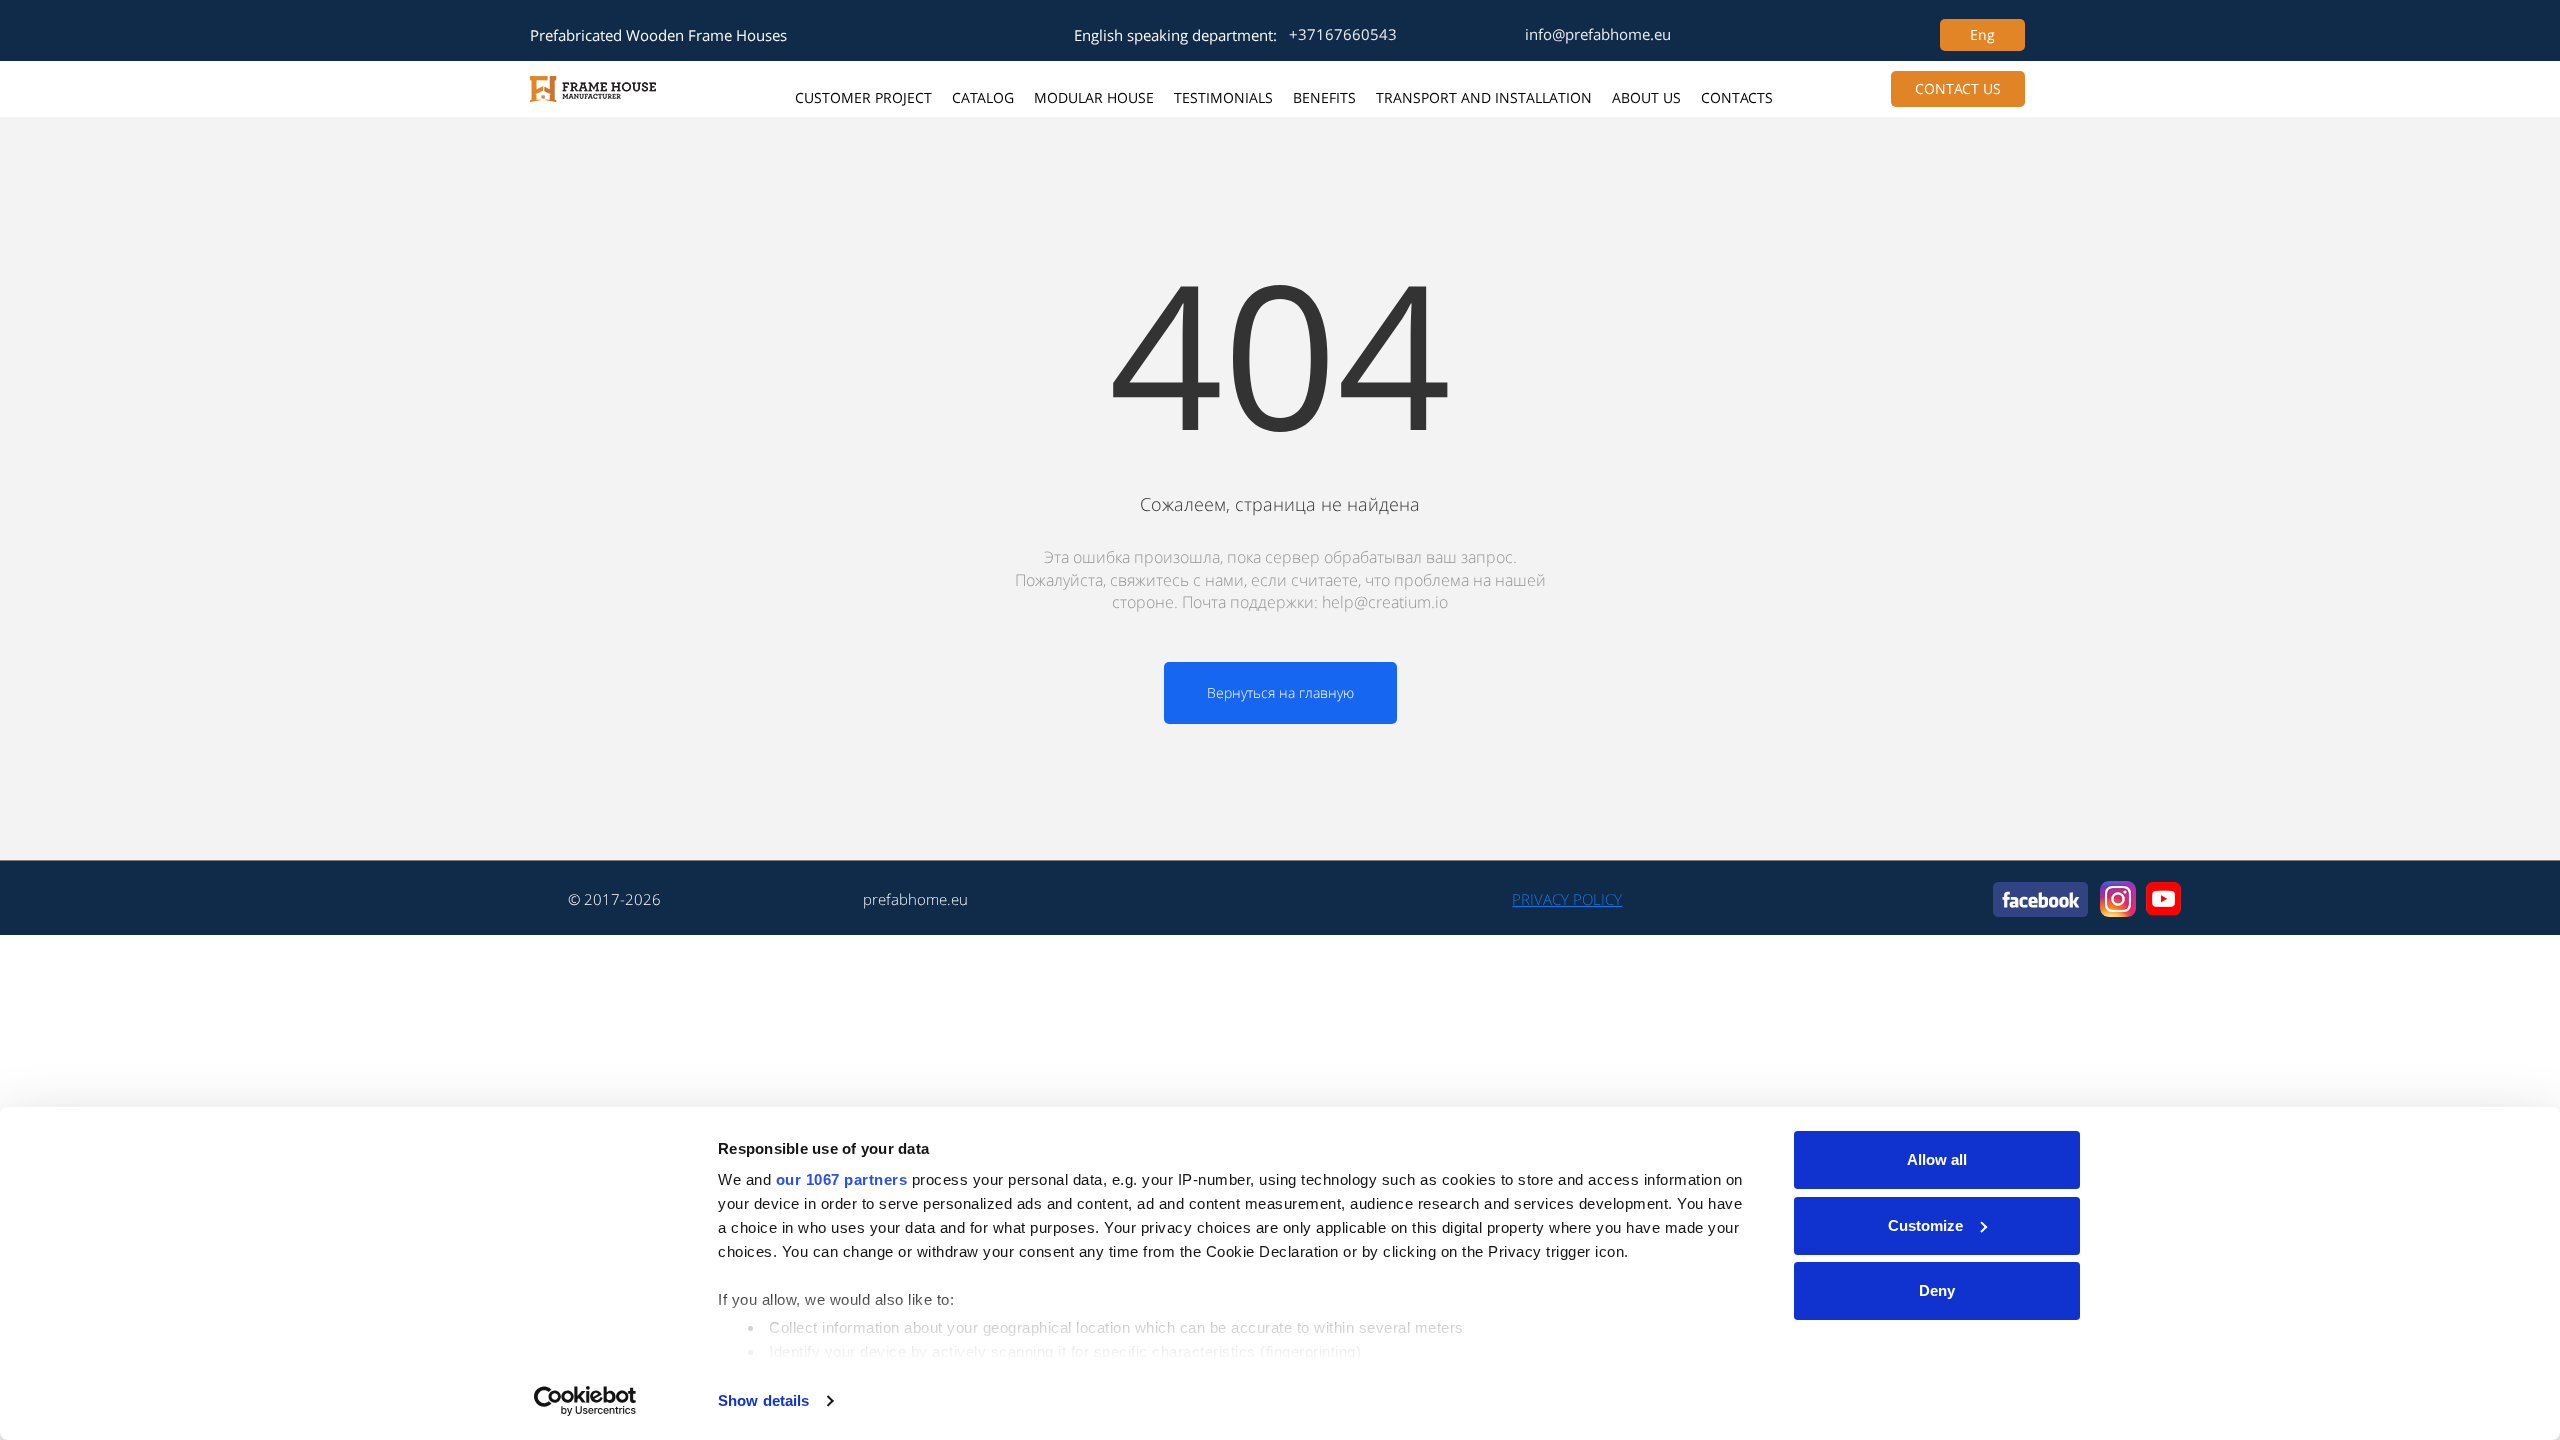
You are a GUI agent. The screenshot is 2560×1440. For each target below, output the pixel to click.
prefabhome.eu (915, 899)
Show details (763, 1400)
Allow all (1937, 1159)
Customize (1925, 1225)
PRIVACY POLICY (1567, 899)
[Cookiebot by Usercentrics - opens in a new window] (585, 1401)
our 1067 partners (842, 1179)
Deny (1937, 1290)
